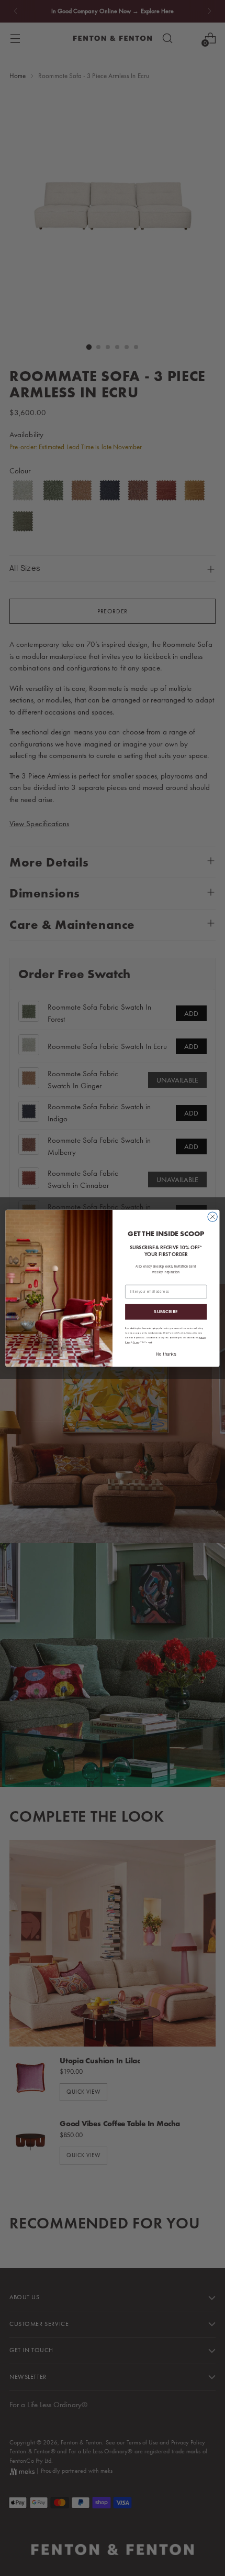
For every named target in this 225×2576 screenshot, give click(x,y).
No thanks (166, 1354)
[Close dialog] (212, 1217)
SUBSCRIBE (166, 1312)
